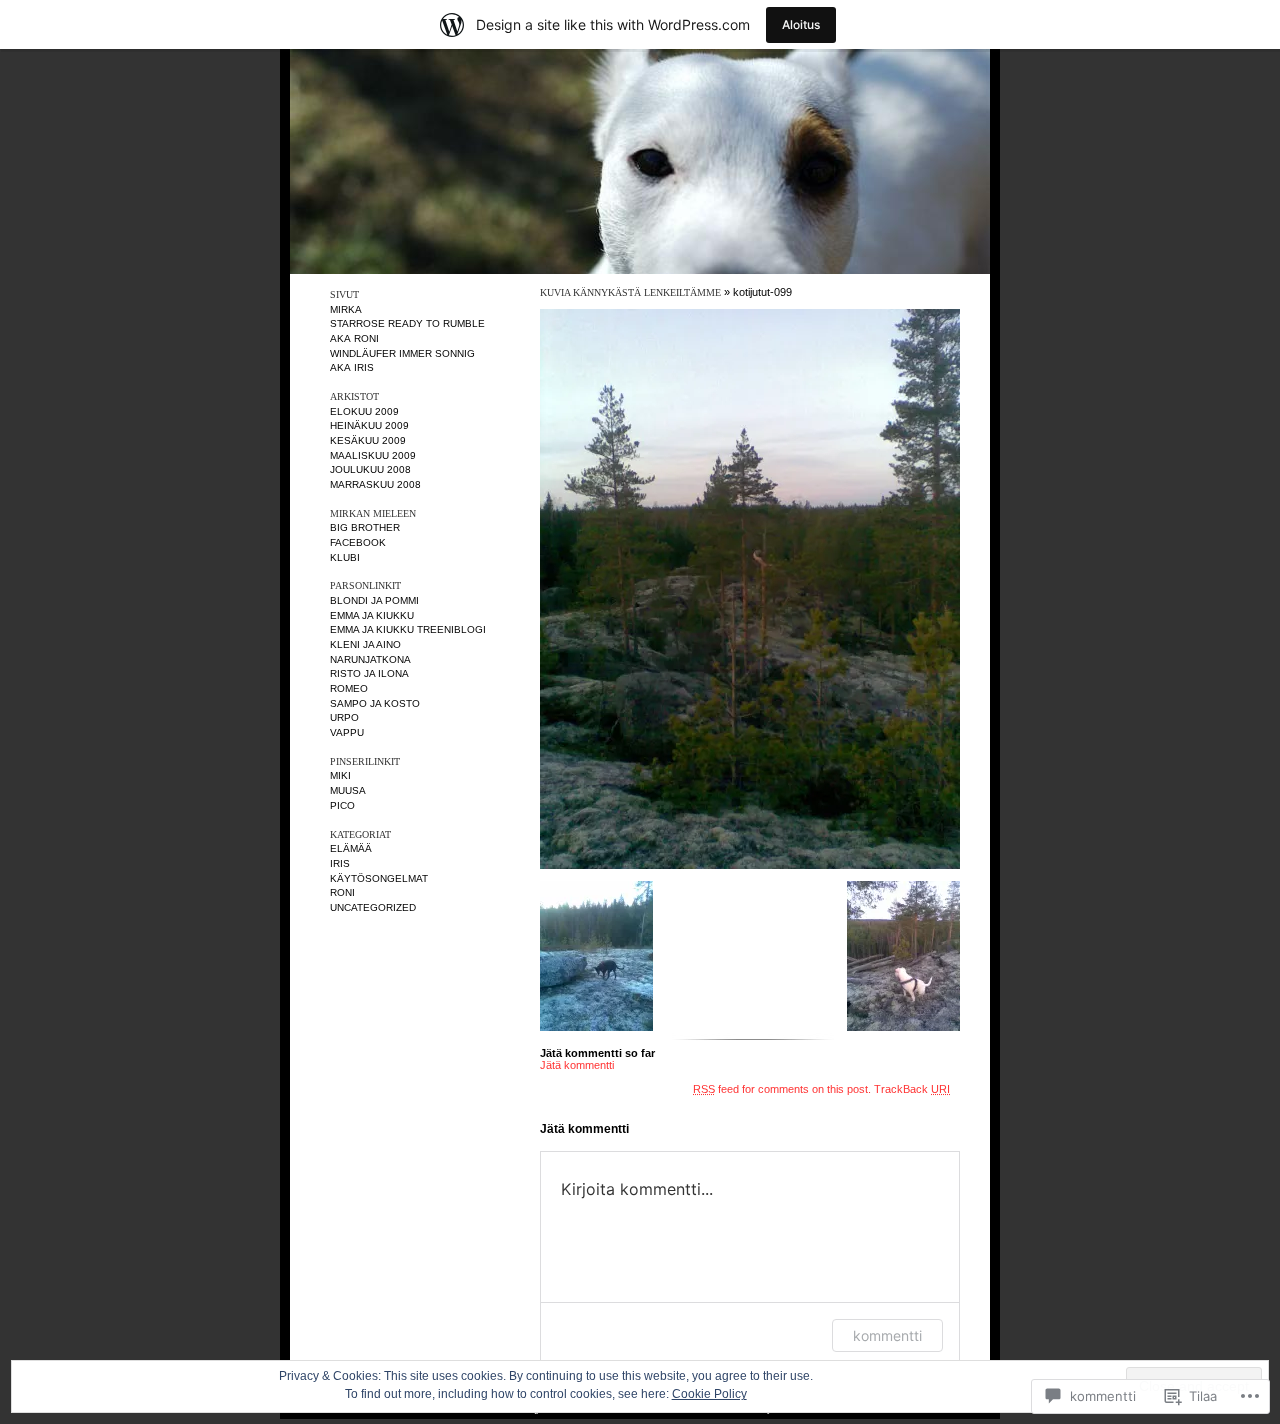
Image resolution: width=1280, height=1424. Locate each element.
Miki (340, 775)
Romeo (349, 688)
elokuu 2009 (364, 411)
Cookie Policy (709, 1394)
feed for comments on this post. (782, 1089)
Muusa (348, 790)
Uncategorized (373, 907)
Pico (342, 805)
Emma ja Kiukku (372, 615)
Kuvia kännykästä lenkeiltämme (630, 292)
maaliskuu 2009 (373, 455)
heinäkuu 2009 (369, 425)
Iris (340, 863)
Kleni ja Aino (365, 644)
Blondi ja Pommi (374, 600)
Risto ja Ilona (369, 673)
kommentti (887, 1335)
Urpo (344, 717)
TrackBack (912, 1089)
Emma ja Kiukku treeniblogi (408, 629)
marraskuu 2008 (375, 484)
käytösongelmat (379, 878)
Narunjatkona (370, 659)
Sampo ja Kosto (375, 703)
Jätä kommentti (577, 1065)
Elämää (351, 848)
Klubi (345, 557)
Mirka (346, 309)
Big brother (365, 527)
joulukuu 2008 (370, 469)
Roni (342, 892)
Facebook (358, 542)
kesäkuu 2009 (368, 440)
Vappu (347, 732)
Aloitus (801, 24)
